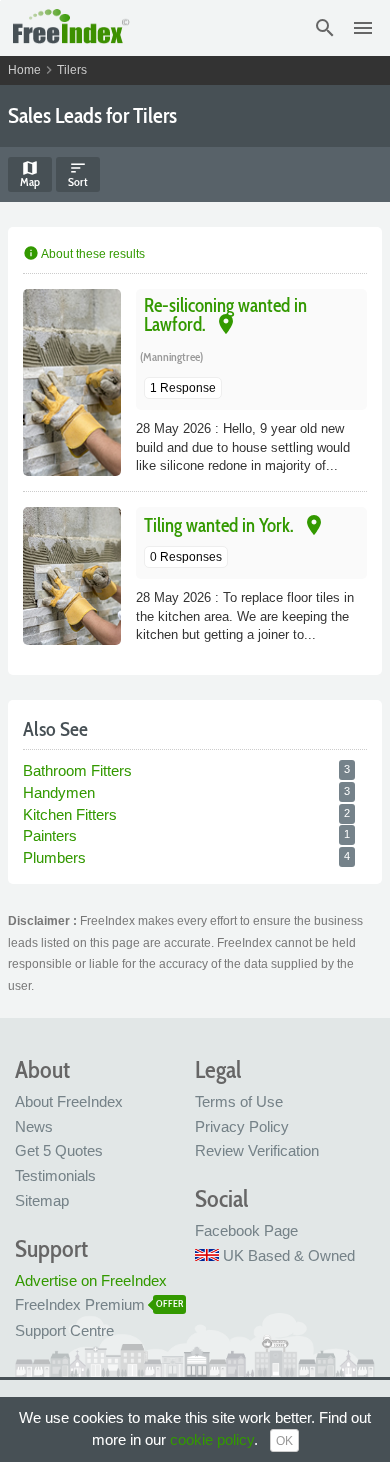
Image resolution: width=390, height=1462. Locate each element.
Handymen (59, 792)
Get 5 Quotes (59, 1150)
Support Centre (64, 1330)
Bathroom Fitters (77, 770)
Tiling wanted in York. (219, 525)
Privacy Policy (242, 1126)
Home (24, 70)
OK (284, 1441)
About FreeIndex (69, 1101)
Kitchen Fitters (70, 814)
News (34, 1126)
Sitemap (42, 1200)
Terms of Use (239, 1101)
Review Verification (257, 1150)
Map (30, 174)
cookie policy (212, 1439)
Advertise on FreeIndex (91, 1280)
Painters (50, 835)
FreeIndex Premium (80, 1304)
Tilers (72, 70)
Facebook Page (246, 1230)
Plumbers (54, 857)
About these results (84, 254)
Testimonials (55, 1175)
